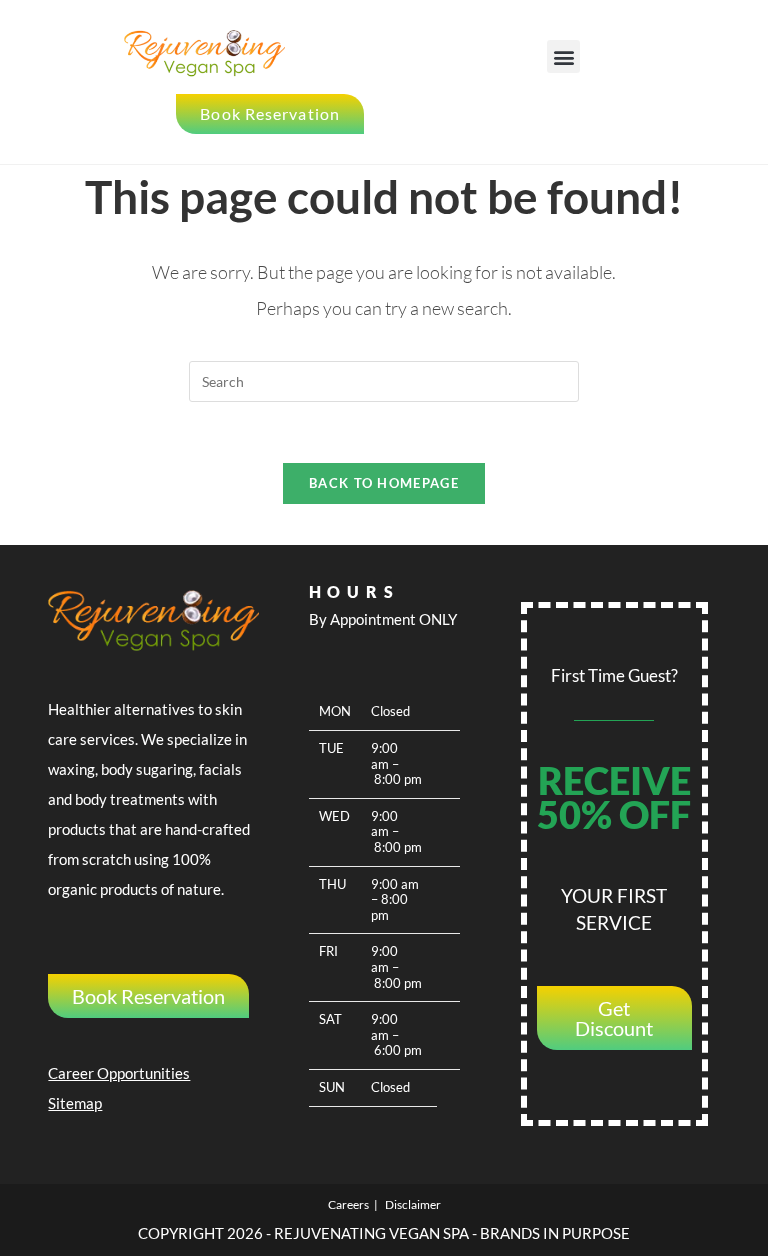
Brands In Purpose (555, 1233)
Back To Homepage (384, 483)
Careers (348, 1204)
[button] (563, 56)
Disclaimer (413, 1204)
